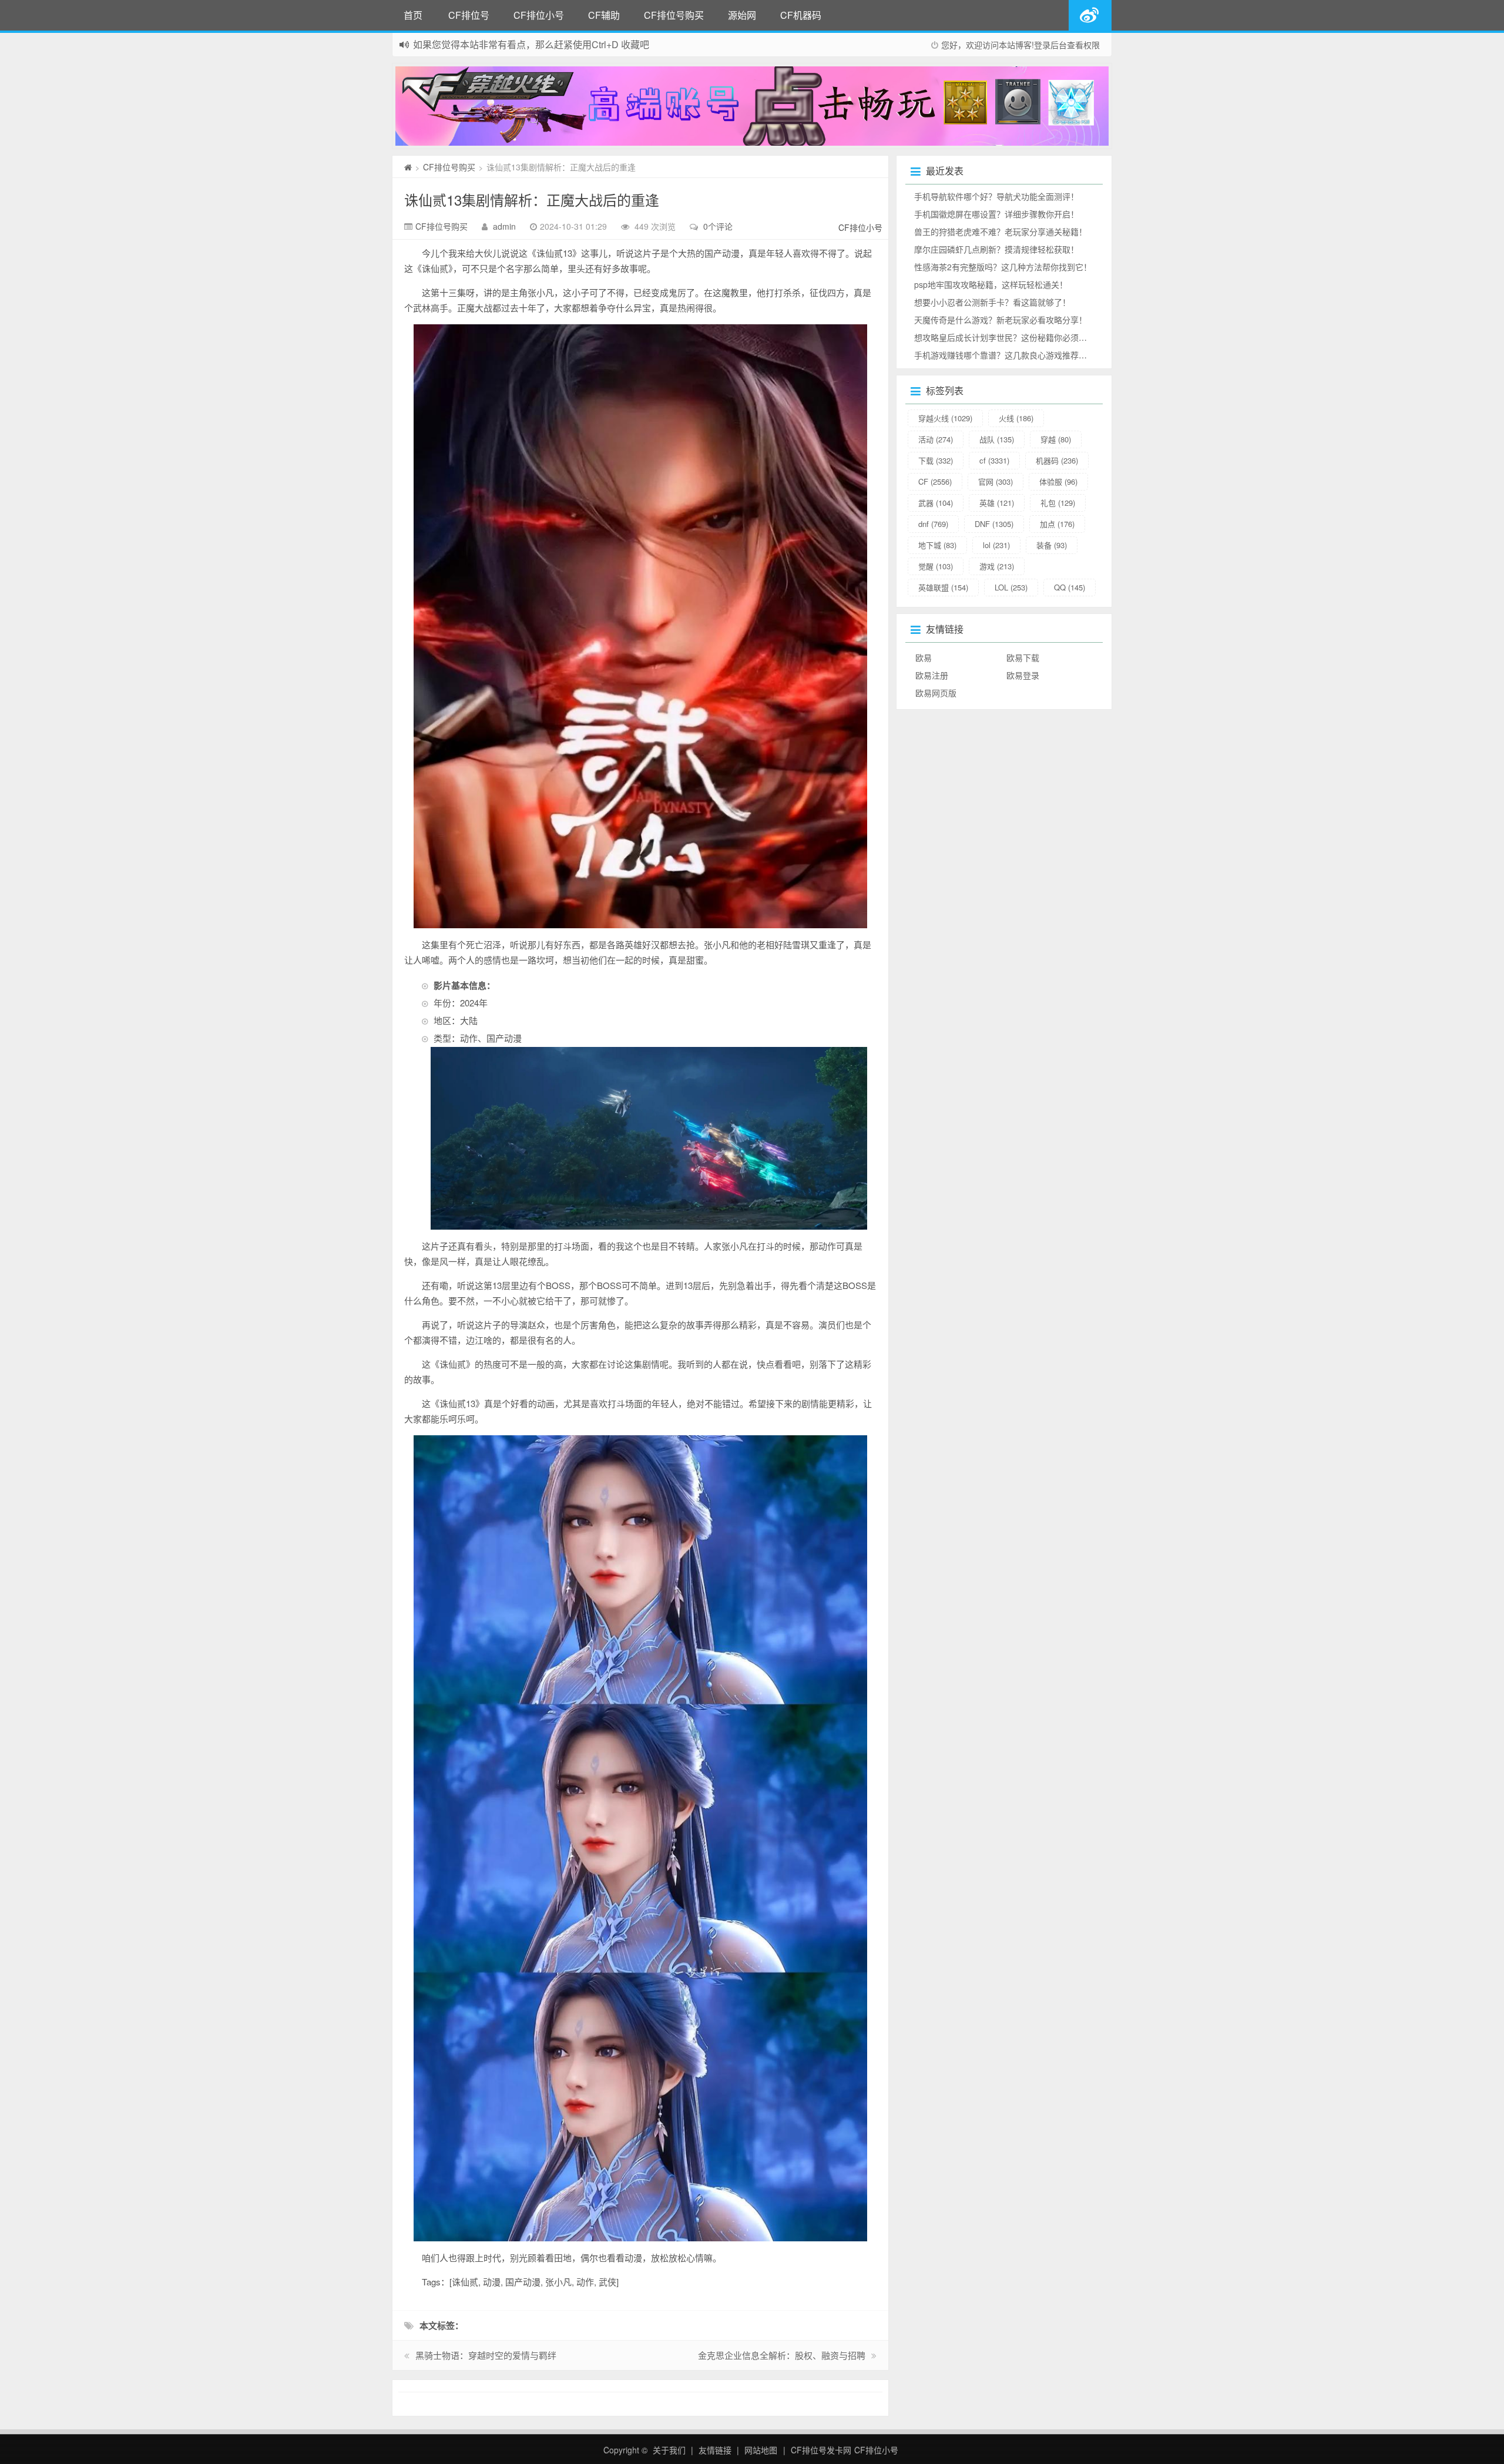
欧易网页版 (936, 693)
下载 (936, 460)
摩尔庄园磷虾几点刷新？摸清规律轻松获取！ (996, 249)
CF (935, 481)
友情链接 (715, 2450)
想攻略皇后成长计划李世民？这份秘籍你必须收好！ (1009, 337)
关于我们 (669, 2450)
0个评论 (718, 226)
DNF (994, 524)
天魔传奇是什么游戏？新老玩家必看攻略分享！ (1001, 320)
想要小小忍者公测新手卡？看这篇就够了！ (992, 302)
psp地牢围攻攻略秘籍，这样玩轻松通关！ (991, 284)
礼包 (1058, 503)
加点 (1057, 524)
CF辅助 (604, 15)
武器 (936, 503)
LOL (1011, 587)
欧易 (924, 657)
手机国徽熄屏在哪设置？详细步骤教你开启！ (996, 214)
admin (504, 226)
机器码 (1057, 460)
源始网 (742, 15)
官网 (996, 481)
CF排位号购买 (674, 15)
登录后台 (1050, 45)
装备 (1052, 545)
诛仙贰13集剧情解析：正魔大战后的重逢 (532, 199)
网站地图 (761, 2450)
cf (994, 460)
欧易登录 (1023, 675)
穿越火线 (945, 418)
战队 (997, 439)
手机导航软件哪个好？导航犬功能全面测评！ (996, 196)
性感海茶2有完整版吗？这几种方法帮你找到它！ (1003, 267)
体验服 (1058, 481)
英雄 (997, 503)
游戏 (997, 566)
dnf (933, 524)
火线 (1016, 418)
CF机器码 (801, 15)
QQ (1070, 587)
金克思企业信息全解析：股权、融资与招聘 (782, 2355)
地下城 (937, 545)
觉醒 (936, 566)
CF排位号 (469, 15)
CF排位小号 (539, 15)
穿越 (1056, 439)
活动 (936, 439)
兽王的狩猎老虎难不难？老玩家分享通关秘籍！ (1001, 231)
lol (996, 545)
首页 (413, 15)
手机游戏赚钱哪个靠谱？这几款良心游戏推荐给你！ (1009, 355)
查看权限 (1083, 45)
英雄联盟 (943, 587)
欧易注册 (932, 675)
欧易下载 (1023, 657)
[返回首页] (408, 167)
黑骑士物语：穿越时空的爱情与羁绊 (486, 2355)
